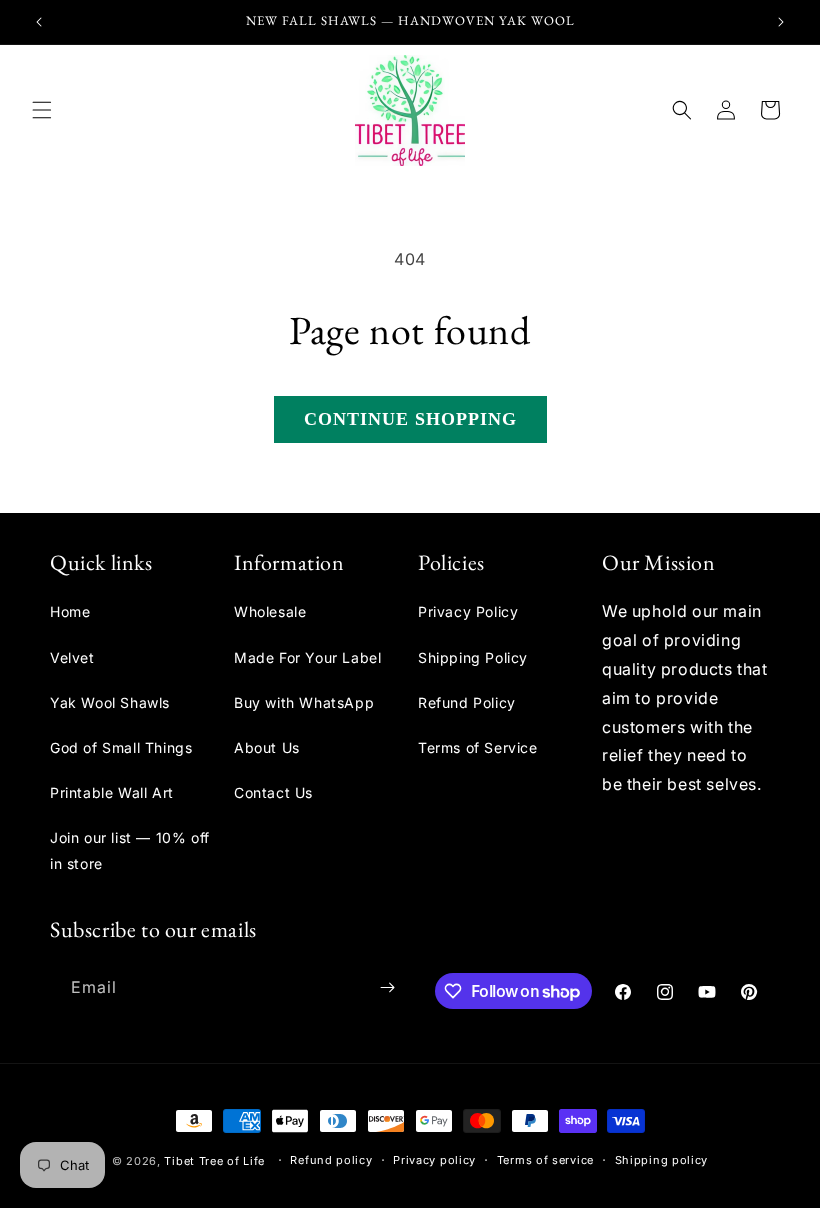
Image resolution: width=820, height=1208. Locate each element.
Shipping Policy (473, 657)
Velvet (72, 657)
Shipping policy (662, 1160)
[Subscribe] (387, 987)
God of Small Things (121, 747)
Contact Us (273, 792)
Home (70, 611)
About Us (267, 747)
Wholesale (270, 611)
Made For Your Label (307, 657)
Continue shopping (410, 419)
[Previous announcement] (39, 22)
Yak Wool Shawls (110, 702)
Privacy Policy (468, 611)
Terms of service (545, 1160)
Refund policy (331, 1160)
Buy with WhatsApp (304, 702)
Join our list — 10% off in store (130, 850)
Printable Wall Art (112, 792)
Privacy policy (434, 1160)
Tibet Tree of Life (214, 1161)
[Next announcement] (781, 22)
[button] (42, 110)
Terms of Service (478, 747)
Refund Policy (467, 702)
